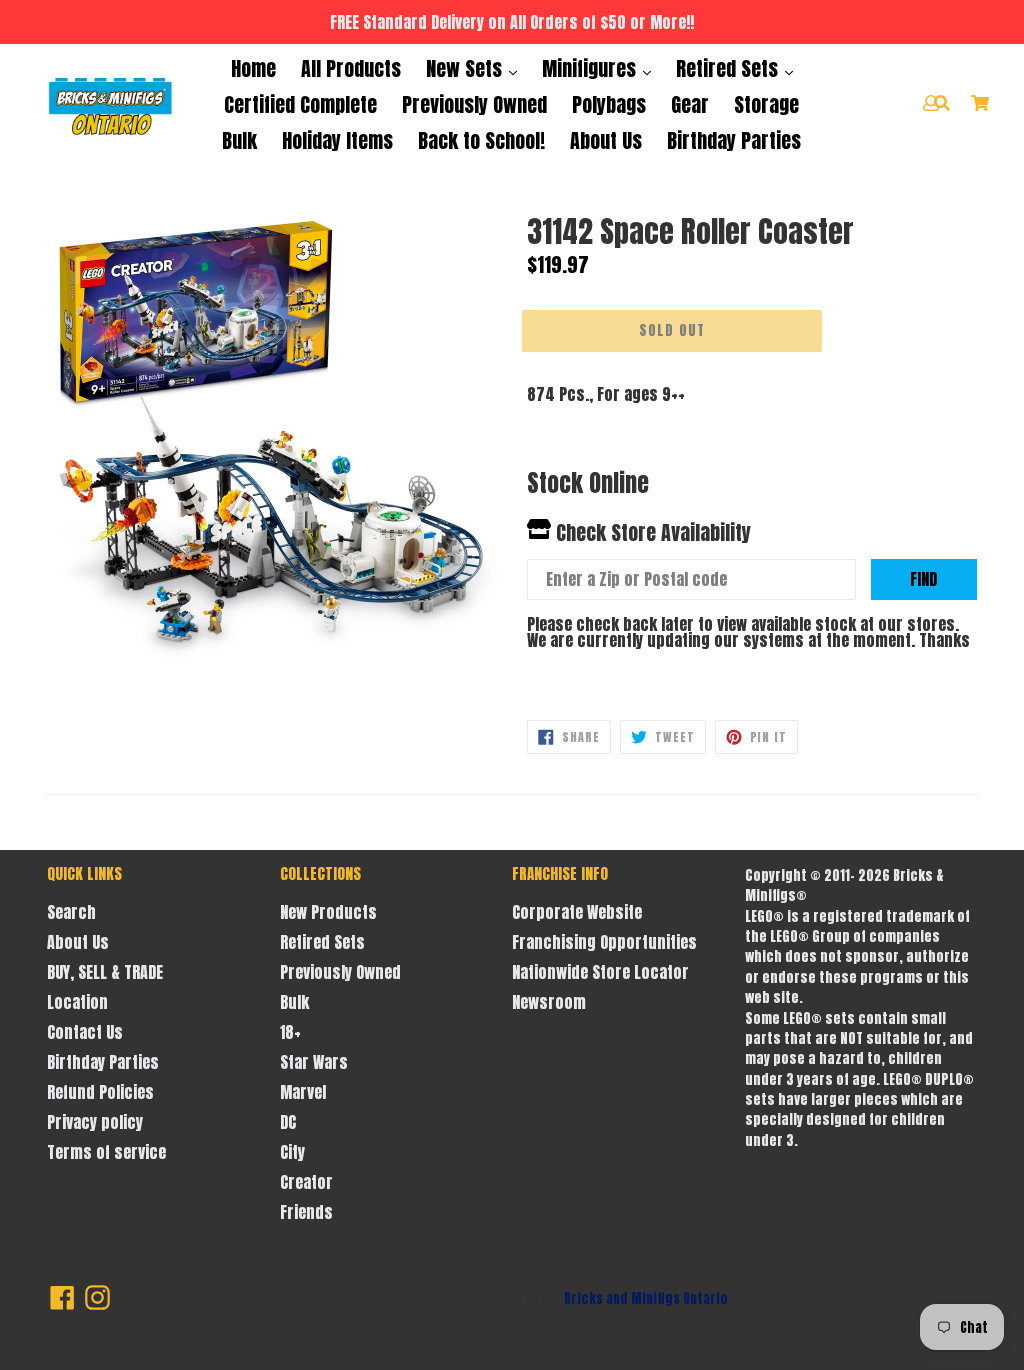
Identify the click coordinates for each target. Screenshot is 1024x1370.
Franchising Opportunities (604, 942)
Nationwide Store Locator (600, 972)
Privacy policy (95, 1122)
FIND (923, 579)
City (292, 1152)
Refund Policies (100, 1092)
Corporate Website (577, 912)
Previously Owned (474, 104)
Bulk (239, 140)
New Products (328, 912)
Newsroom (549, 1002)
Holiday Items (337, 140)
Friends (306, 1212)
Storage (766, 104)
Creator (306, 1182)
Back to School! (481, 140)
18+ (290, 1032)
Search (71, 912)
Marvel (303, 1092)
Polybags (609, 104)
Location (77, 1002)
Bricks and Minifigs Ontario (646, 1298)
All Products (351, 68)
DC (288, 1122)
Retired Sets (729, 68)
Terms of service (106, 1152)
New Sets (466, 68)
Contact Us (85, 1032)
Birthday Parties (734, 140)
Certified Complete (300, 104)
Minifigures (591, 68)
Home (253, 68)
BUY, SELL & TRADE (105, 972)
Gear (690, 104)
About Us (606, 140)
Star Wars (314, 1062)
